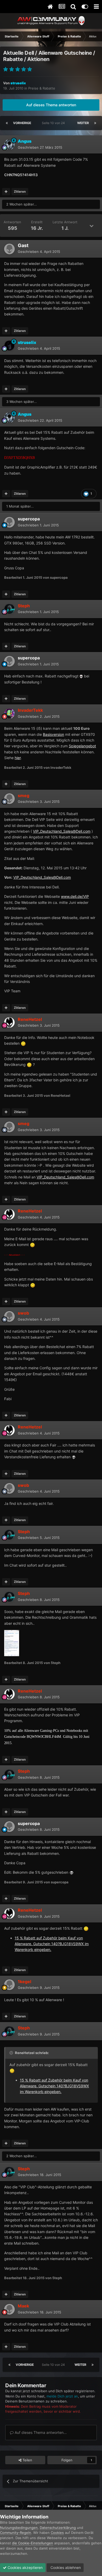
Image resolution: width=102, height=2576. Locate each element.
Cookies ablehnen (65, 2567)
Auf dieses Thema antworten (51, 105)
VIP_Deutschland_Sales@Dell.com (62, 831)
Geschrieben (40, 147)
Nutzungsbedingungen (19, 2528)
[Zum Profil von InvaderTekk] (9, 714)
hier (18, 758)
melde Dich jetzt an (62, 2396)
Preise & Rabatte (42, 88)
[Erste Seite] (7, 123)
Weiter (83, 123)
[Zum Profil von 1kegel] (9, 1985)
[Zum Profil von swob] (9, 1316)
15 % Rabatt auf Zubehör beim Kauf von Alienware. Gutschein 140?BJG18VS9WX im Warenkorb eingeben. (52, 1944)
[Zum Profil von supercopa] (9, 522)
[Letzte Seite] (95, 123)
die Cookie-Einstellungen (33, 2543)
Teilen (27, 2460)
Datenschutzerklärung (58, 2528)
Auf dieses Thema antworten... (40, 2432)
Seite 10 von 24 (54, 123)
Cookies (57, 2533)
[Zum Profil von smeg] (9, 799)
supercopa (29, 519)
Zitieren (20, 191)
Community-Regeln (16, 2533)
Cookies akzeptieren (25, 2567)
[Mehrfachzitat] (6, 192)
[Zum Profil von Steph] (9, 609)
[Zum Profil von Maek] (9, 2309)
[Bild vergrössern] (81, 676)
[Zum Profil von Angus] (9, 144)
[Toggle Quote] (12, 2053)
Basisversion (53, 734)
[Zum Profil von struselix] (9, 346)
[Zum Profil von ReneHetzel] (9, 1022)
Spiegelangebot (82, 746)
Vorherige (22, 123)
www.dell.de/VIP (75, 896)
